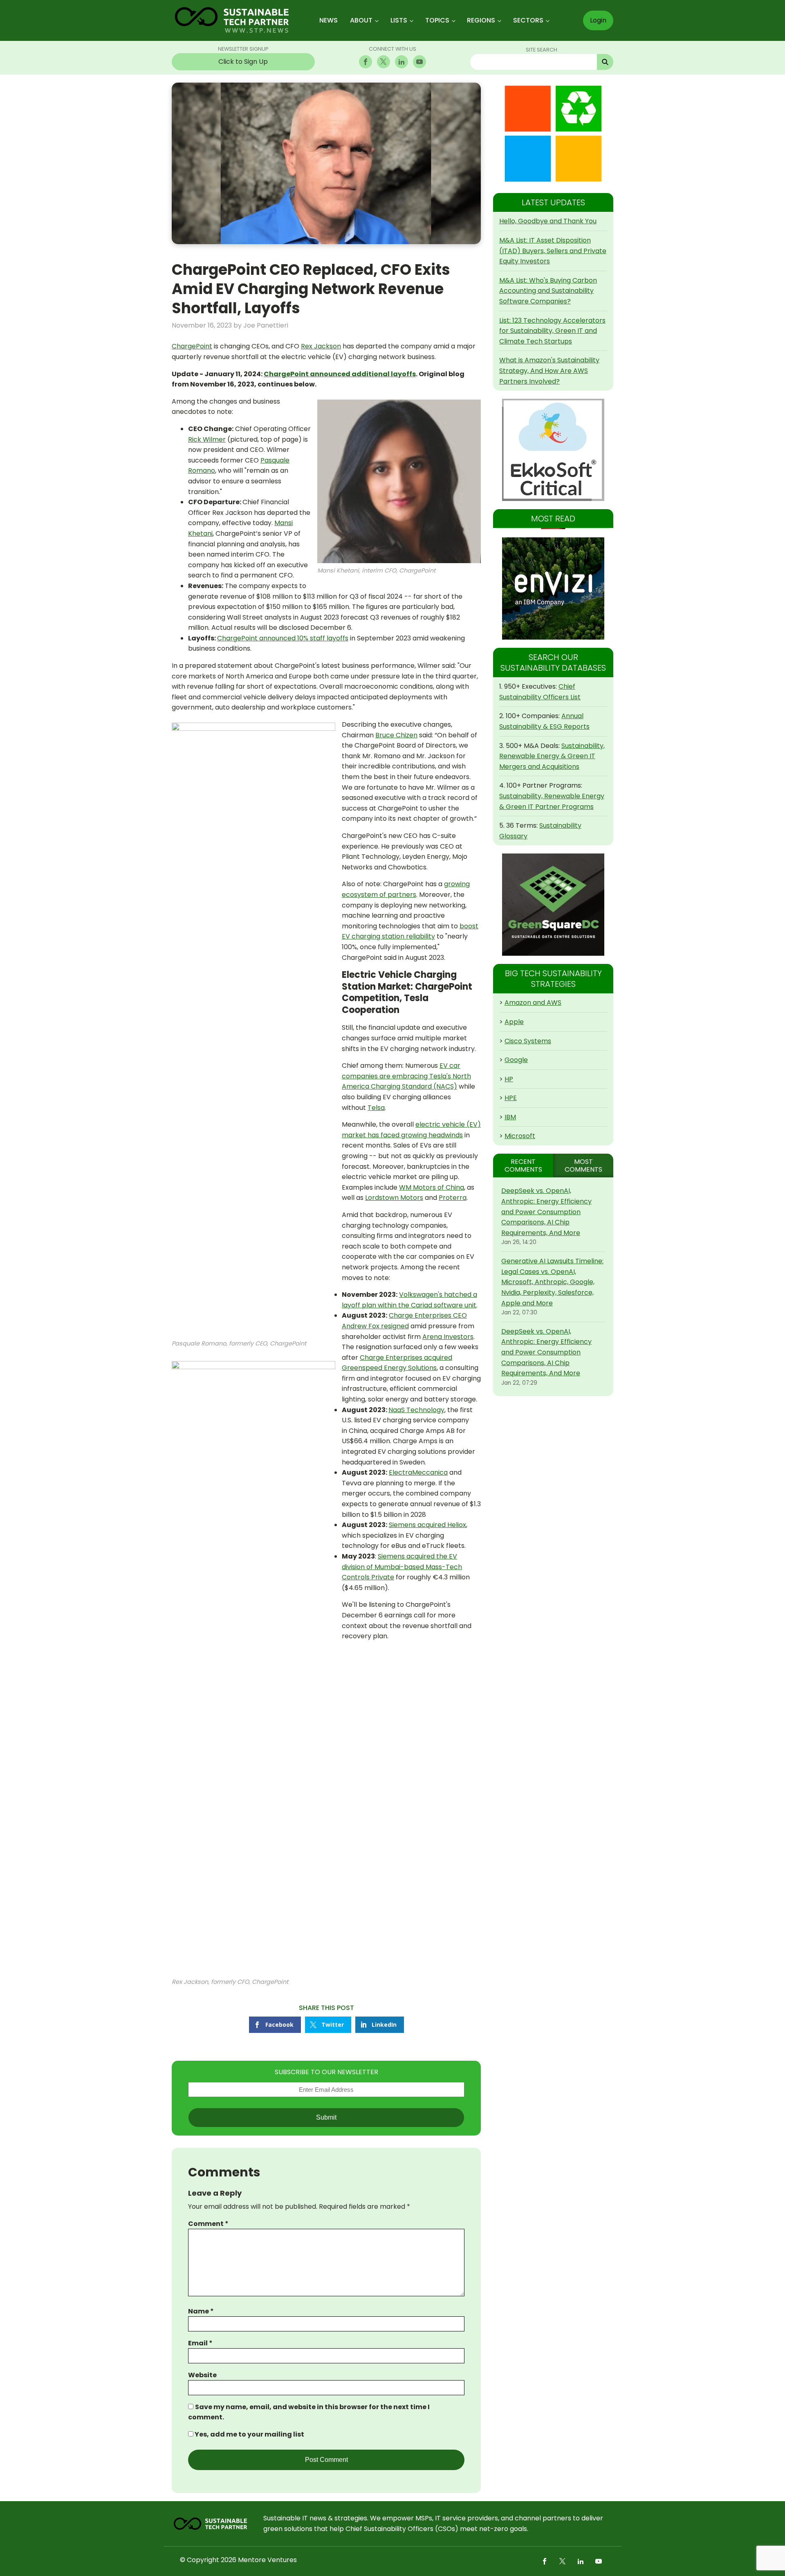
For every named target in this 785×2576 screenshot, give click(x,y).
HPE (511, 1098)
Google (516, 1060)
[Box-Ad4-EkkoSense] (553, 450)
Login (598, 20)
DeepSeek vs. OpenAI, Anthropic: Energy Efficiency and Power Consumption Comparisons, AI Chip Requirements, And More (546, 1212)
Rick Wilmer (207, 439)
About (361, 20)
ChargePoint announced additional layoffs (340, 374)
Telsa (376, 1108)
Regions (481, 20)
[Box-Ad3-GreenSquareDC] (553, 905)
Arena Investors (448, 1337)
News (329, 20)
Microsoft (520, 1136)
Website (202, 2375)
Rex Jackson (321, 346)
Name (201, 2311)
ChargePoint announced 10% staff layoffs (283, 638)
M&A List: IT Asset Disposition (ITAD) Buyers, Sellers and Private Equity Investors (553, 251)
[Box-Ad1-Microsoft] (553, 134)
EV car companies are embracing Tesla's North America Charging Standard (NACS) (406, 1076)
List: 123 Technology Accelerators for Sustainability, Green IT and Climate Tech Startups (552, 331)
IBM (510, 1117)
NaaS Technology (416, 1410)
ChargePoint (192, 346)
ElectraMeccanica (418, 1472)
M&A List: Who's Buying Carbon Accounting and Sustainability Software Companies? (548, 291)
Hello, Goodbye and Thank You (548, 221)
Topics (437, 20)
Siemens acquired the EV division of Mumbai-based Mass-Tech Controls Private (402, 1567)
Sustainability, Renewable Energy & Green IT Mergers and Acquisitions (552, 756)
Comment (208, 2224)
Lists (399, 20)
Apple (514, 1022)
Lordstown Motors (394, 1198)
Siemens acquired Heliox (427, 1525)
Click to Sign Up (243, 62)
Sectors (528, 20)
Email (200, 2343)
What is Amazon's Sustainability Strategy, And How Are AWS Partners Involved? (549, 371)
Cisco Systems (528, 1041)
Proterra (453, 1198)
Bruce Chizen (396, 735)
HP (509, 1079)
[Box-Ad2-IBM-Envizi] (553, 588)
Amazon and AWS (533, 1003)
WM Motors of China (432, 1187)
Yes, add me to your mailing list (249, 2434)
